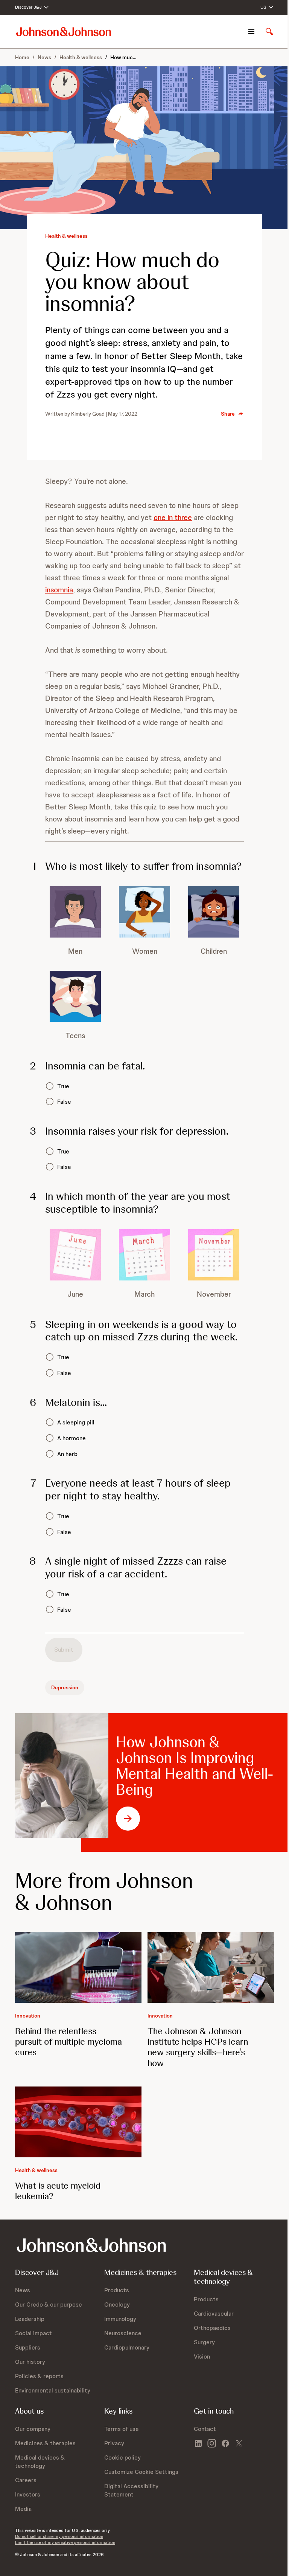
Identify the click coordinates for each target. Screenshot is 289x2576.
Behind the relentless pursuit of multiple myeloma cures (68, 2041)
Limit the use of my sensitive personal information (65, 2542)
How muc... (123, 57)
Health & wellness (81, 57)
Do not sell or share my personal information (59, 2536)
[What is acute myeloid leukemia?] (78, 2122)
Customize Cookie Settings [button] (141, 2472)
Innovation (28, 2016)
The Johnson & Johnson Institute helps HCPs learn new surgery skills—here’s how (198, 2047)
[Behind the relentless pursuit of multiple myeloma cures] (78, 1968)
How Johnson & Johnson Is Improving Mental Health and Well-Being (195, 1766)
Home (22, 57)
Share (228, 414)
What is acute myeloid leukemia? (58, 2191)
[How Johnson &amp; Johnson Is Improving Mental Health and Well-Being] (62, 1775)
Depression (65, 1687)
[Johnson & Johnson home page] (64, 31)
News (44, 57)
